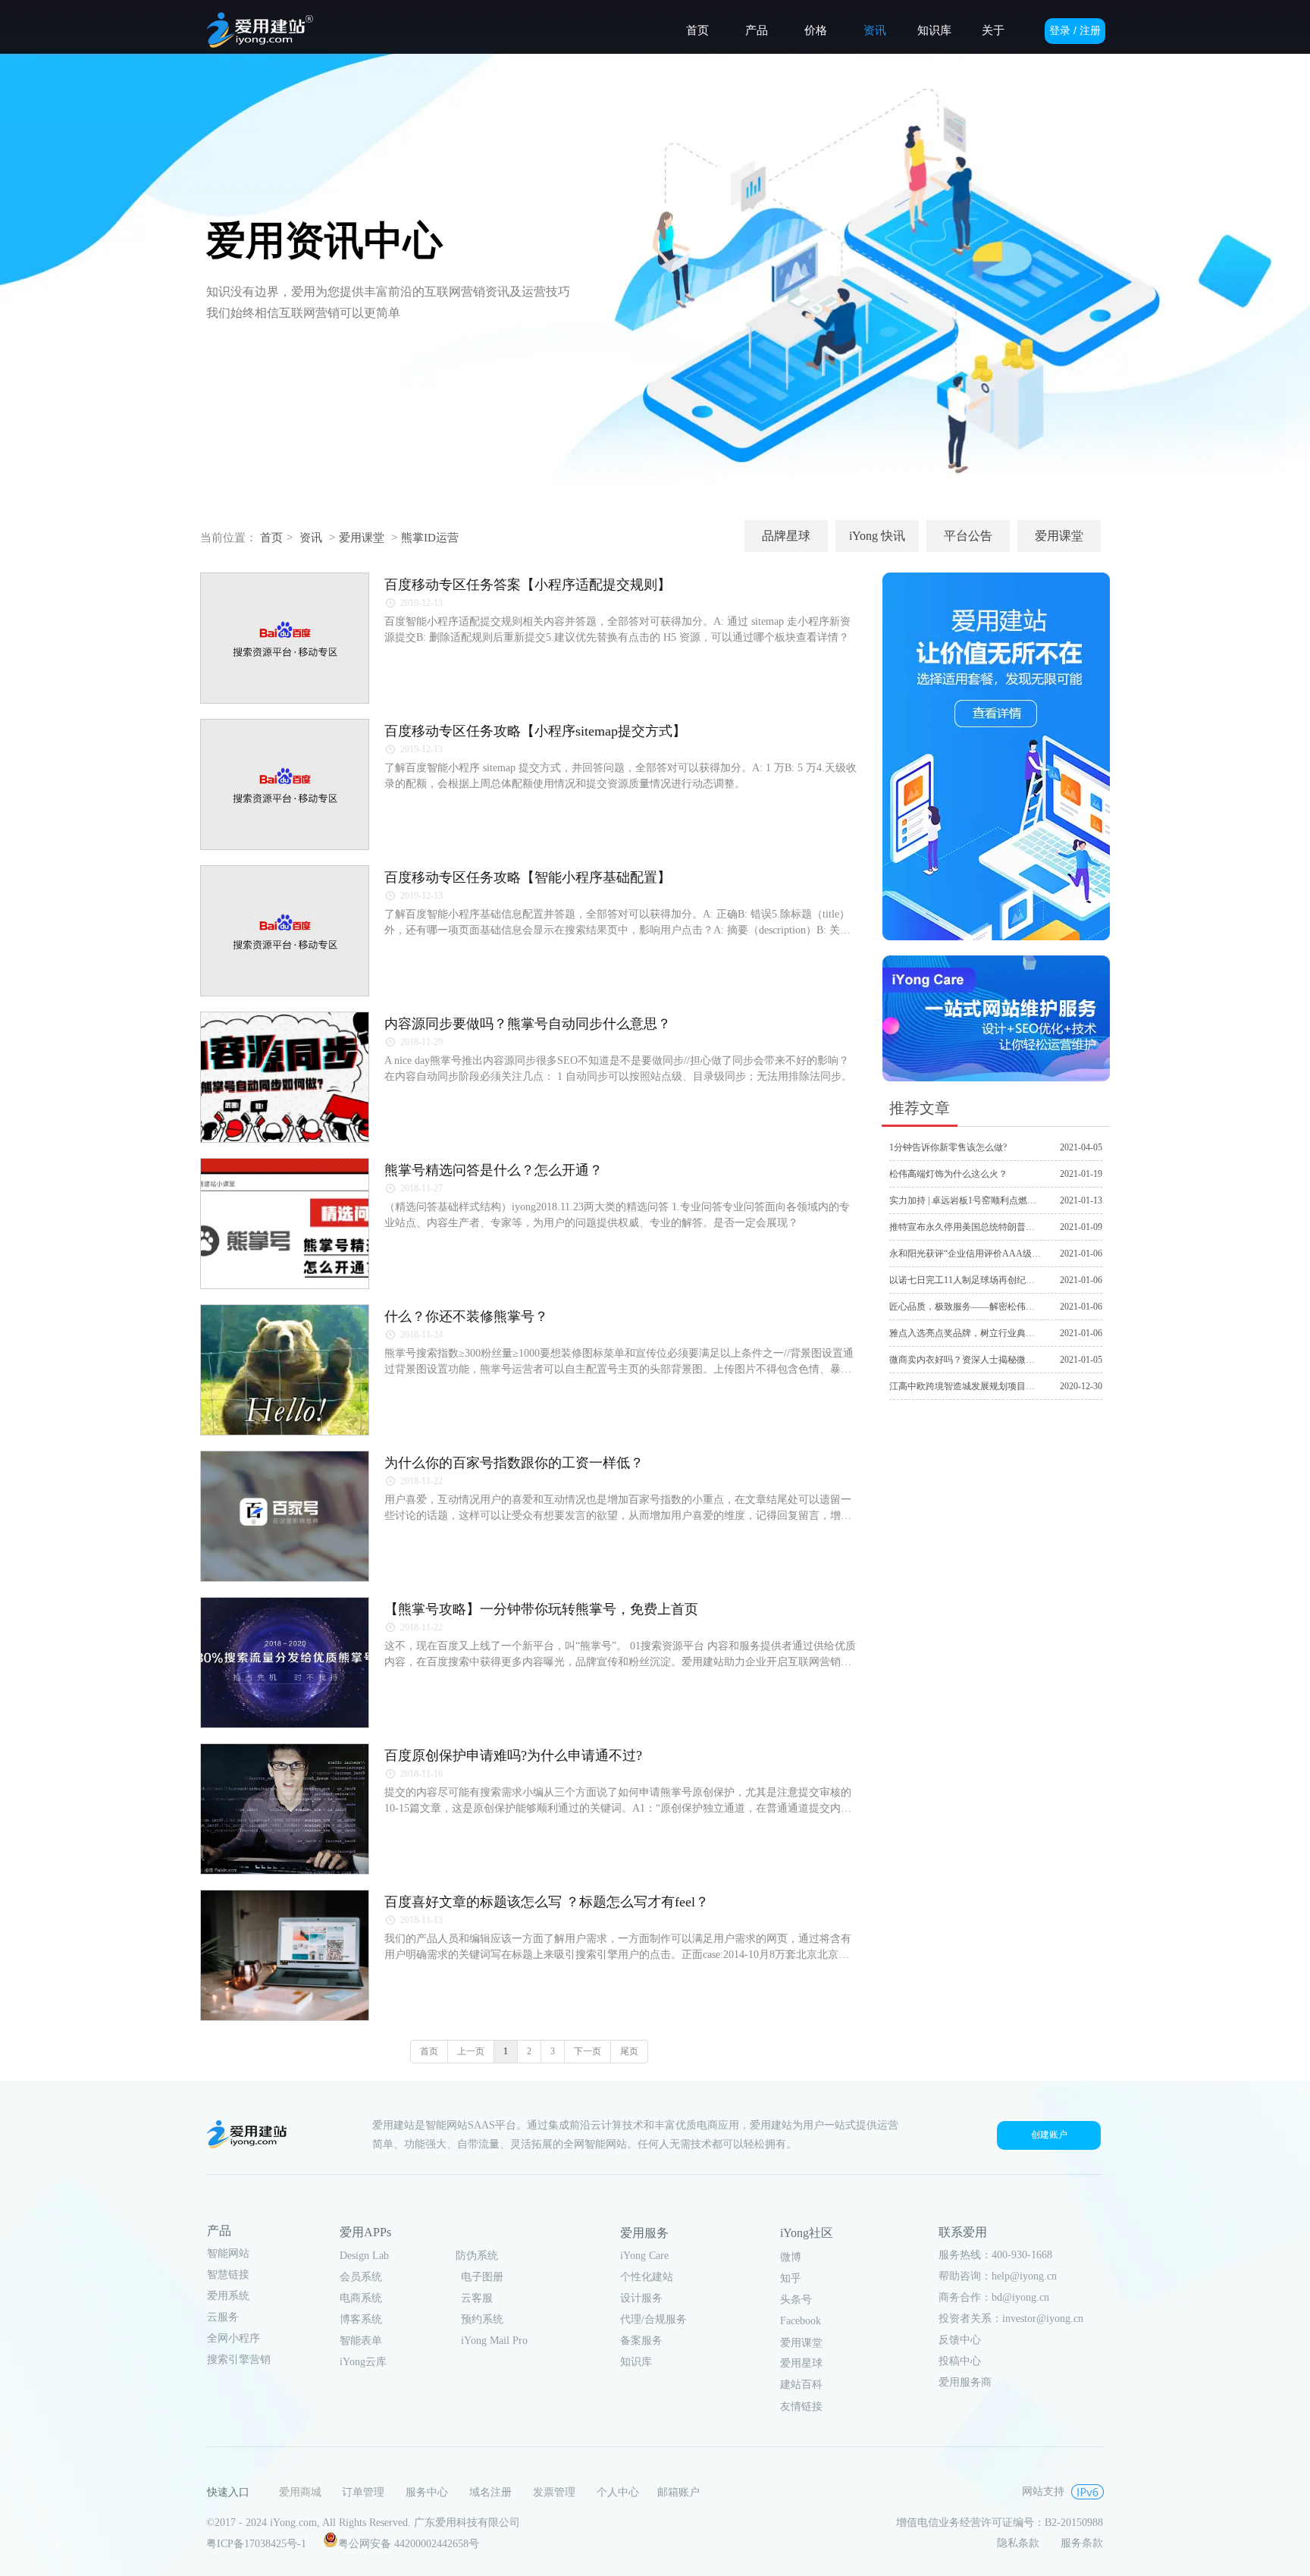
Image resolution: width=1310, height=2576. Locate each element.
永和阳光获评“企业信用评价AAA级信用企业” (981, 1253)
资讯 (311, 538)
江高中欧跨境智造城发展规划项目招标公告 (976, 1386)
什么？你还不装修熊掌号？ (466, 1316)
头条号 (796, 2300)
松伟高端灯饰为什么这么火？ (948, 1174)
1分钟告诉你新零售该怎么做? (948, 1147)
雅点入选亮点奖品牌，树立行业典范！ (967, 1333)
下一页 (588, 2051)
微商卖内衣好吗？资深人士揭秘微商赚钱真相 (980, 1360)
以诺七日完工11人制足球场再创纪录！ (967, 1280)
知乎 (791, 2278)
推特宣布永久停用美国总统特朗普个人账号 (976, 1227)
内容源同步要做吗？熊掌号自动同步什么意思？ (528, 1024)
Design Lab (364, 2256)
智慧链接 (228, 2275)
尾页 (629, 2051)
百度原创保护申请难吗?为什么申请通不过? (513, 1756)
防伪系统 (477, 2256)
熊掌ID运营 (430, 538)
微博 (791, 2257)
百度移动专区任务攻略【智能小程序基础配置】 (528, 877)
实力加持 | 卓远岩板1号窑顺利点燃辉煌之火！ (981, 1200)
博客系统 (361, 2319)
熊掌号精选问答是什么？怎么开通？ (494, 1170)
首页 (271, 538)
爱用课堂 (362, 538)
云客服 (477, 2298)
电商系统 (361, 2298)
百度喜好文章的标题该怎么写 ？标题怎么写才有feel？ (547, 1902)
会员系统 (361, 2277)
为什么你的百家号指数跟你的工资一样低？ (514, 1463)
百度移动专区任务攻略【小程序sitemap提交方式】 (535, 731)
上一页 (471, 2051)
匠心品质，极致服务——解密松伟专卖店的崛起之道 (994, 1307)
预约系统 (482, 2319)
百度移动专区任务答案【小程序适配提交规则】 (528, 585)
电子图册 (482, 2277)
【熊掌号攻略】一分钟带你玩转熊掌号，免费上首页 (541, 1609)
